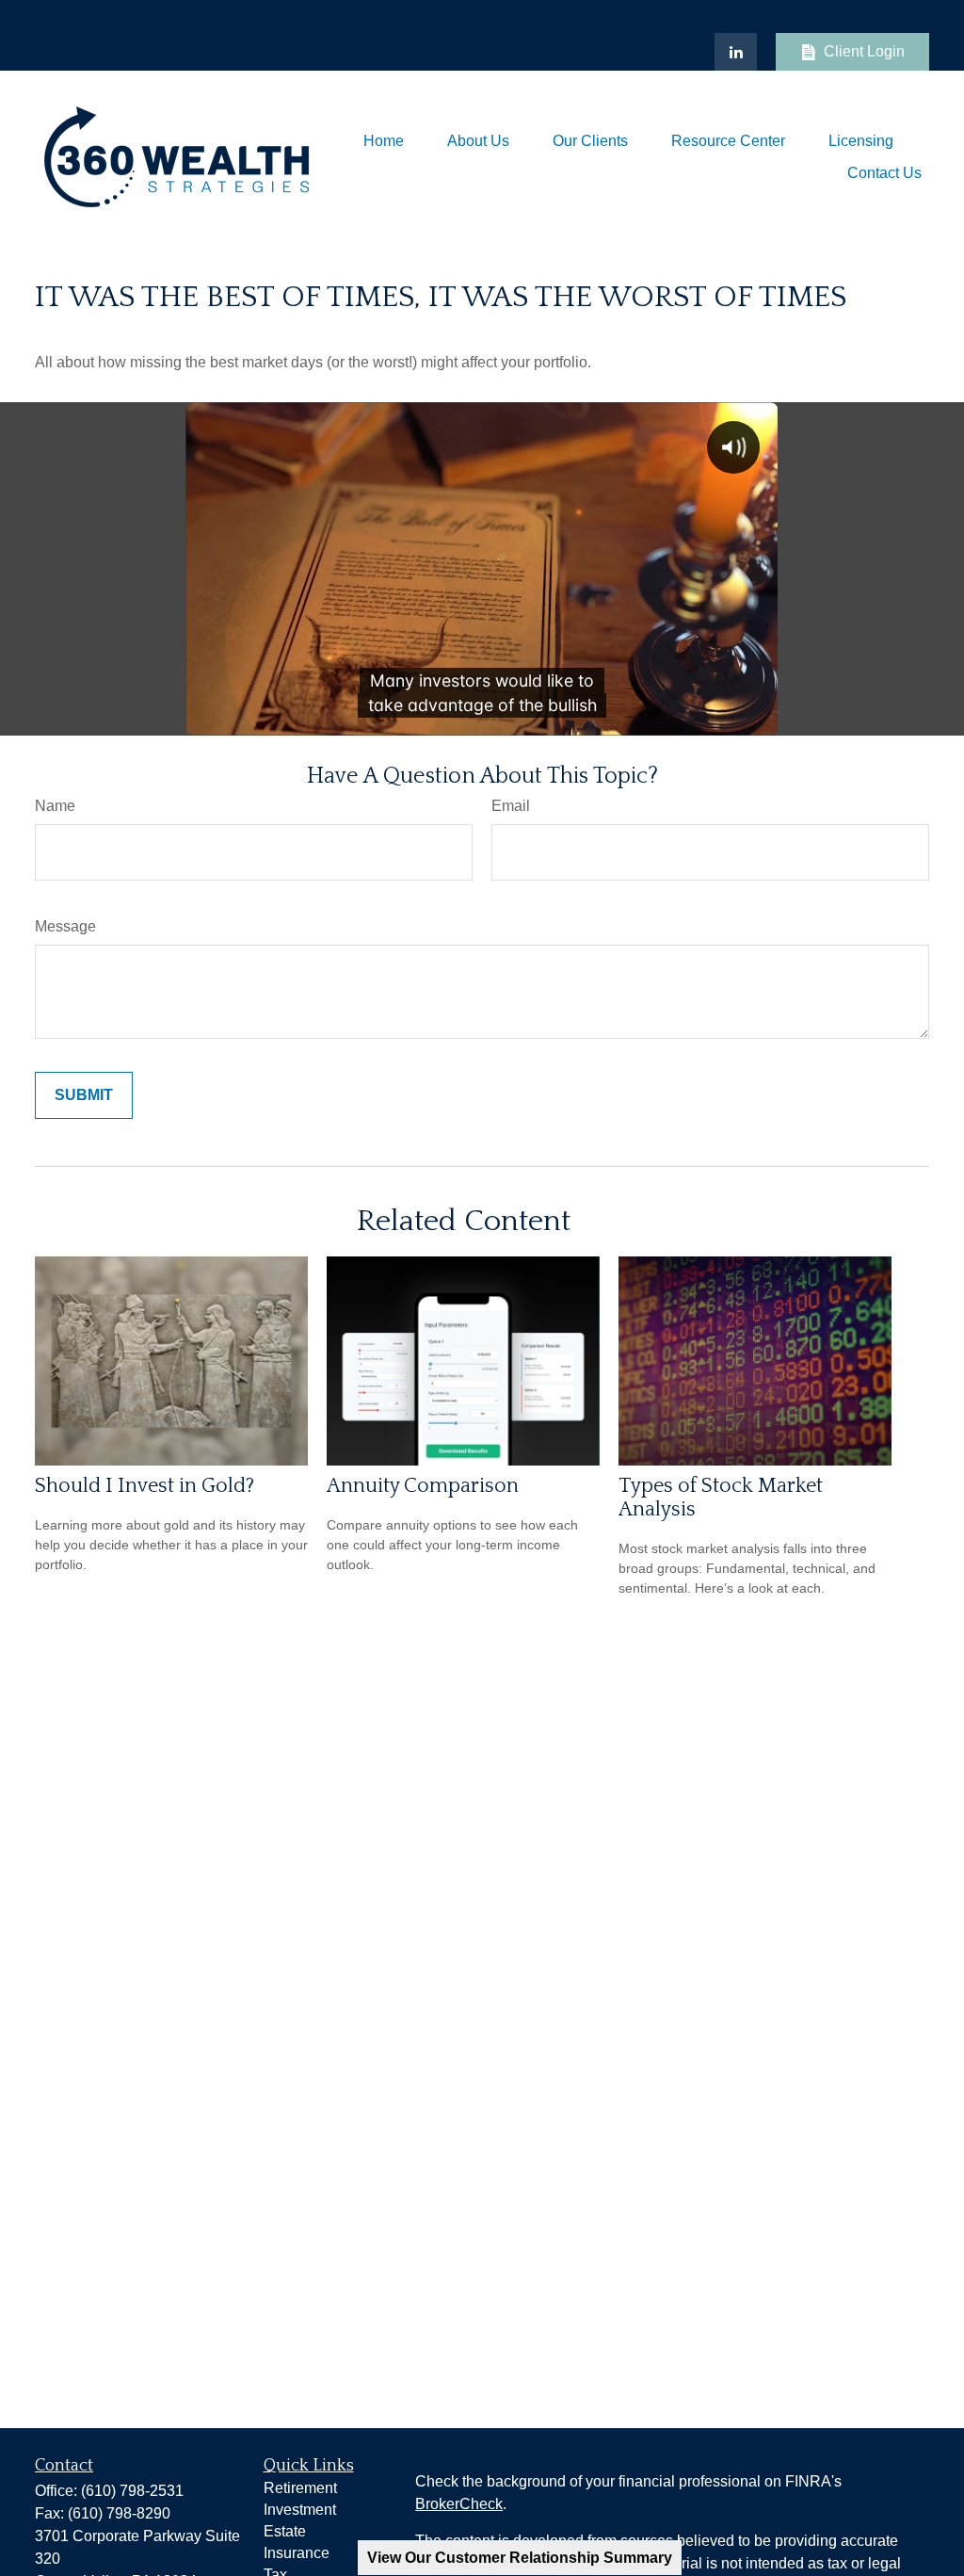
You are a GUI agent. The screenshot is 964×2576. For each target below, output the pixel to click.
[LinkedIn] (736, 52)
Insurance (297, 2553)
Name (55, 806)
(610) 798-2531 (132, 2491)
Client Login (864, 51)
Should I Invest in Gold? (145, 1486)
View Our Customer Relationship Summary (520, 2558)
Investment (300, 2510)
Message (65, 926)
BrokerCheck (459, 2504)
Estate (285, 2531)
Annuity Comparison (423, 1486)
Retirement (300, 2488)
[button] (384, 141)
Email (511, 806)
